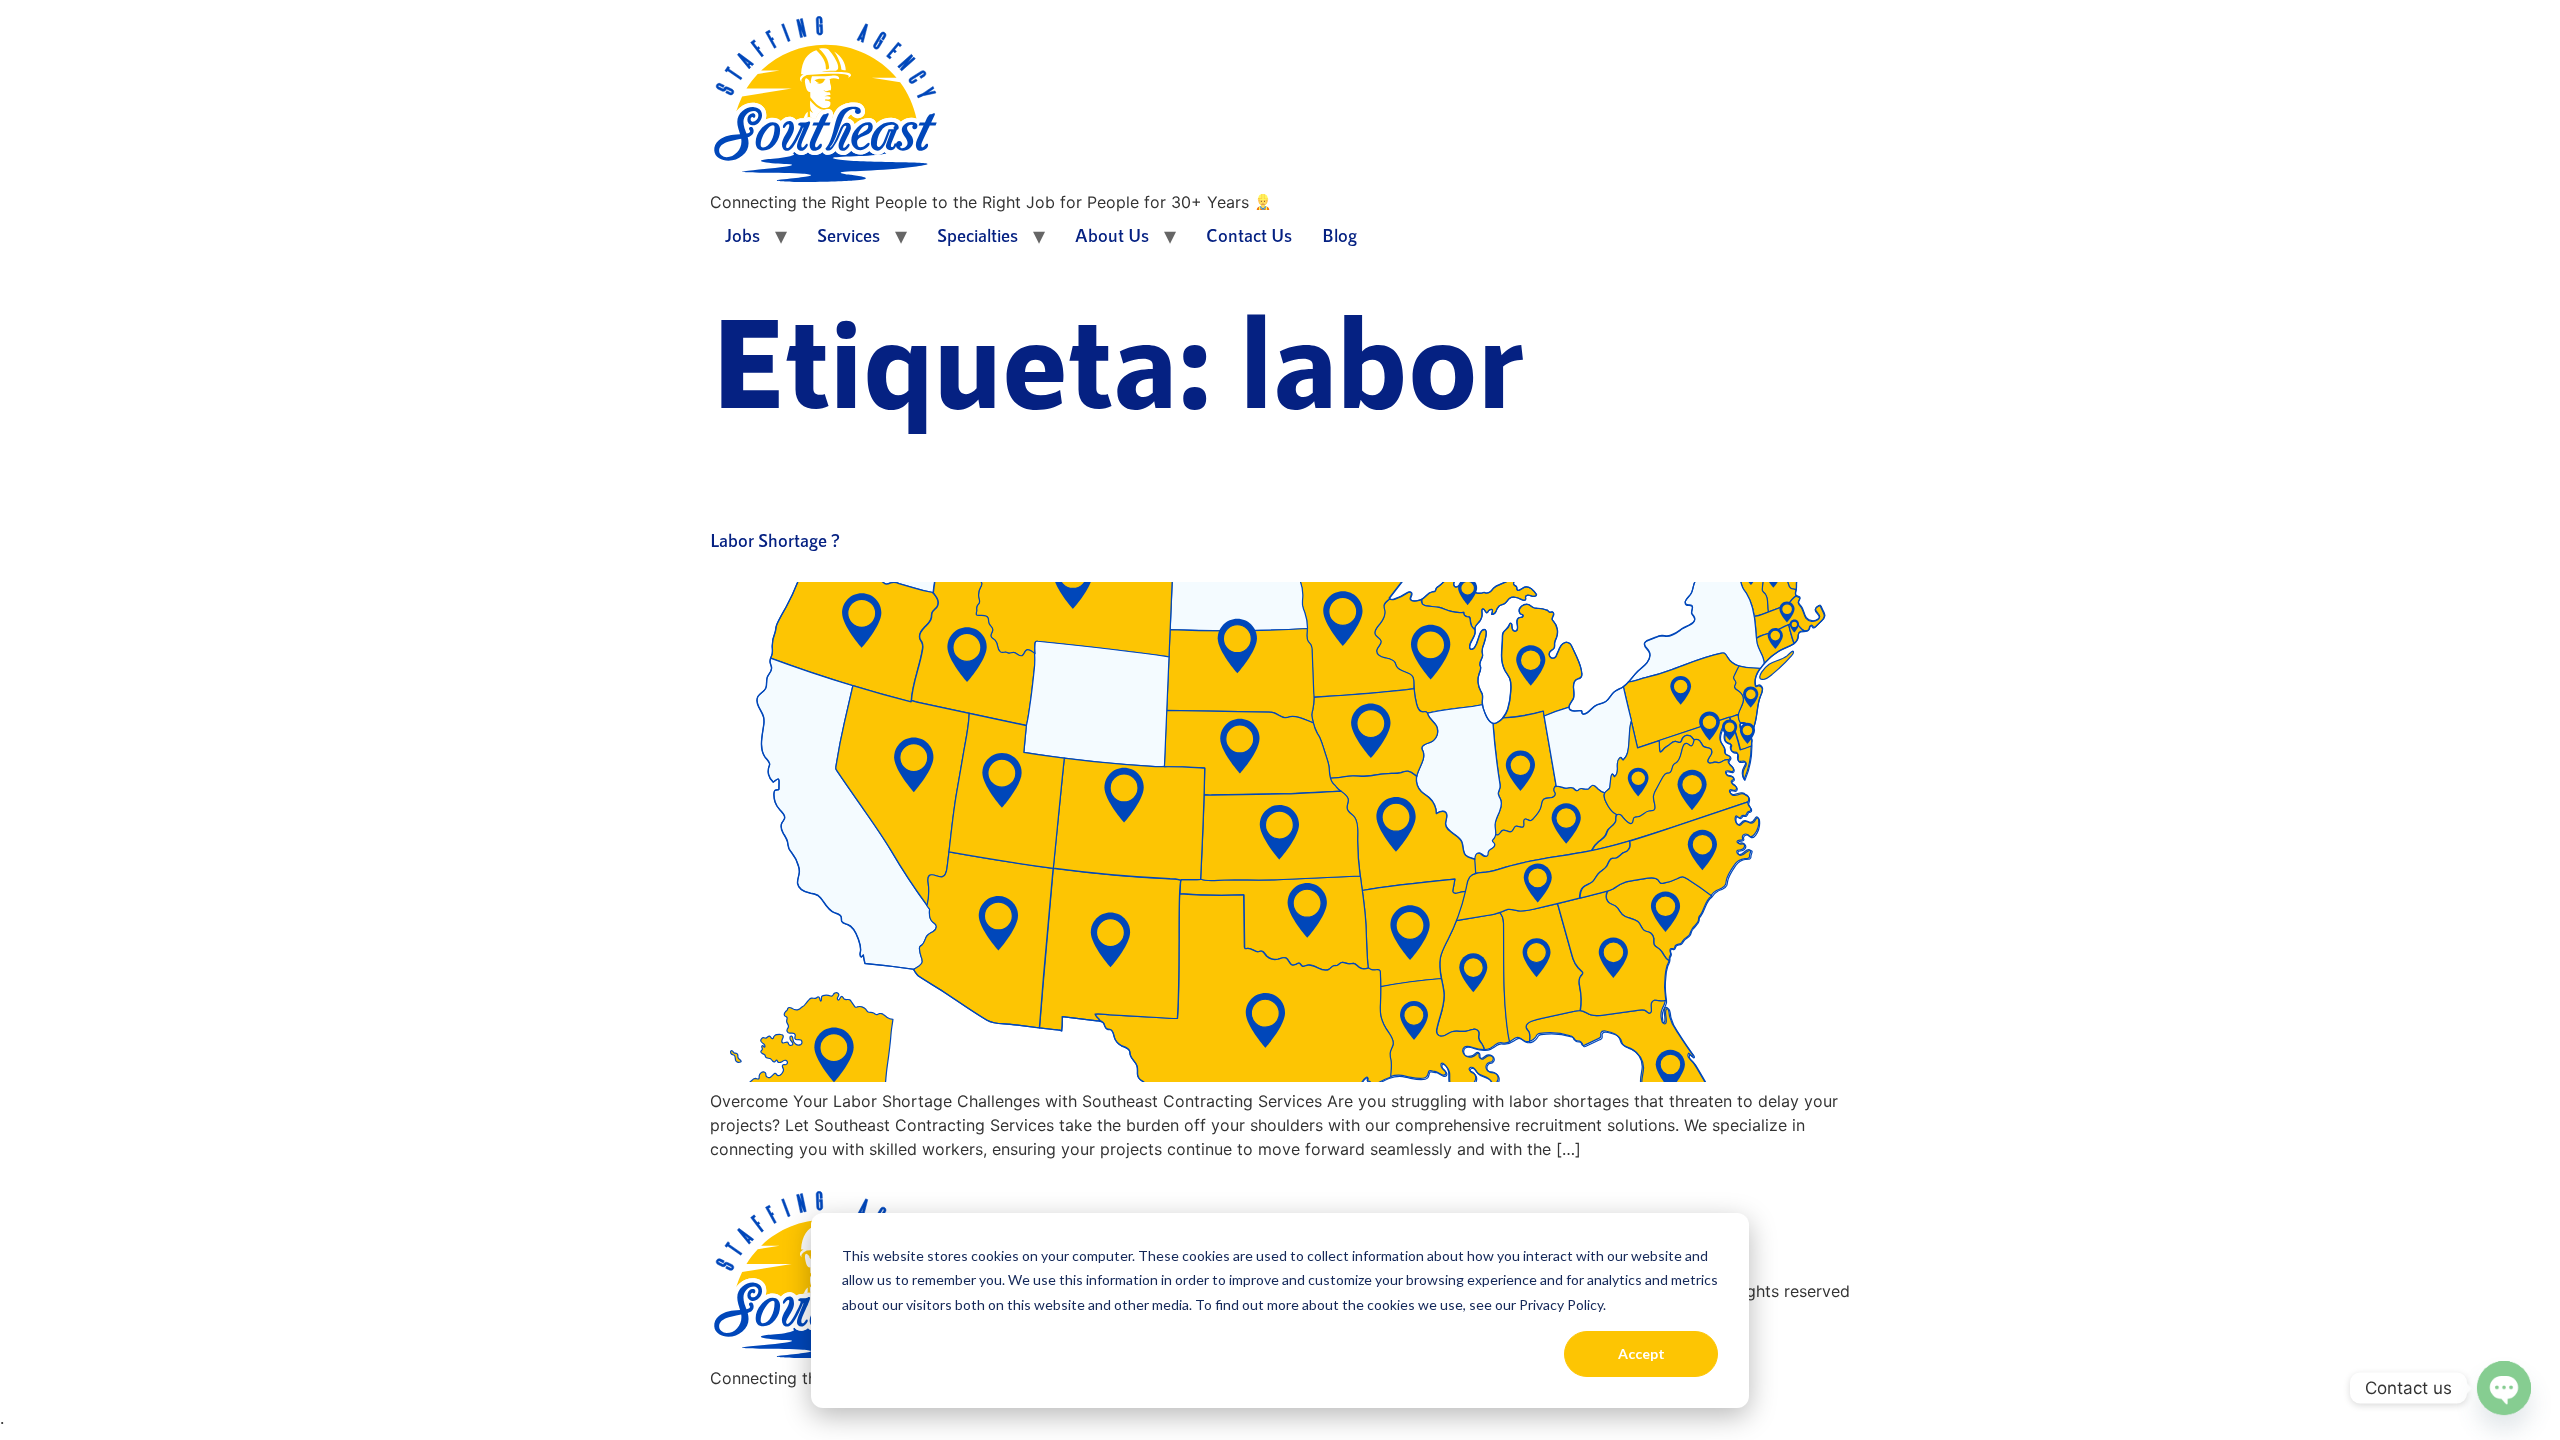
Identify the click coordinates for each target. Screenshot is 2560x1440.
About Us (1112, 235)
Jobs (742, 235)
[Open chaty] (2504, 1388)
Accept (1641, 1353)
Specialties (977, 235)
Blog (1339, 235)
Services (848, 235)
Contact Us (1249, 235)
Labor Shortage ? (775, 540)
